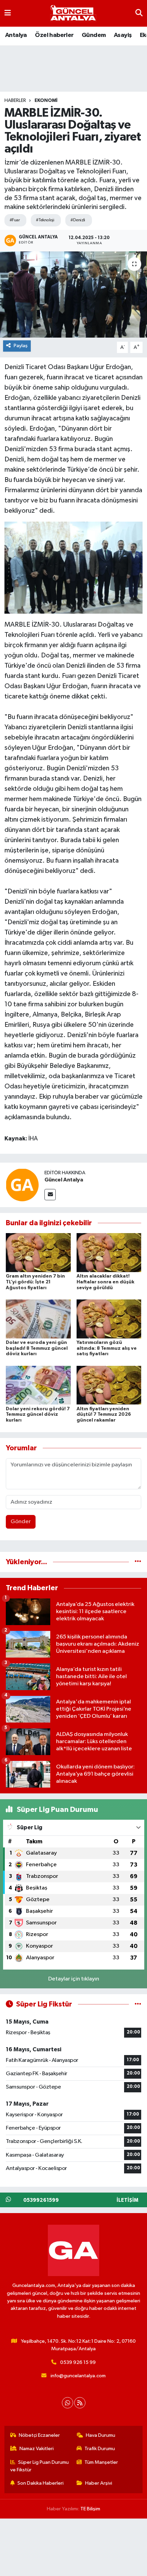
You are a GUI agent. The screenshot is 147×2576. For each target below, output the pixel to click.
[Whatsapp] (68, 2403)
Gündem (94, 35)
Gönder (21, 1522)
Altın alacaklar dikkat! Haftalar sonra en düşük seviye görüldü (105, 1282)
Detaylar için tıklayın (74, 1979)
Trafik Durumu (100, 2449)
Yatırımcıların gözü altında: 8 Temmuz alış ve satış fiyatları (107, 1348)
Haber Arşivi (99, 2483)
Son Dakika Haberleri (41, 2483)
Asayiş (123, 35)
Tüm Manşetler (101, 2462)
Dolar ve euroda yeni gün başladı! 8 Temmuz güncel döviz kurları (37, 1348)
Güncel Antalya (64, 1180)
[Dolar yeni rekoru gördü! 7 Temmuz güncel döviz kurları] (38, 1385)
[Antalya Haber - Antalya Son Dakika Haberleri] (73, 14)
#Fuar (15, 220)
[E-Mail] (50, 1195)
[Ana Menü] (8, 13)
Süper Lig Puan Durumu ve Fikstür (40, 2466)
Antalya (16, 35)
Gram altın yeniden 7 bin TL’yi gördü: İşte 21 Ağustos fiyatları (35, 1282)
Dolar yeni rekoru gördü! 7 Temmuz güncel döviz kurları (38, 1415)
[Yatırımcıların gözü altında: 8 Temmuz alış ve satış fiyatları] (109, 1319)
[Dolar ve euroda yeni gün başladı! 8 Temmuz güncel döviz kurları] (38, 1319)
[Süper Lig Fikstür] (138, 2004)
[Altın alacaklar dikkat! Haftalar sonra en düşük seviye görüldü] (109, 1252)
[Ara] (139, 13)
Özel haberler (54, 35)
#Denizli (78, 220)
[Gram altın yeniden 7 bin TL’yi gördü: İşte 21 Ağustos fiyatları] (38, 1252)
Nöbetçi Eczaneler (39, 2435)
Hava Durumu (101, 2435)
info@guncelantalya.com (78, 2376)
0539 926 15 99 (78, 2362)
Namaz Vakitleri (37, 2449)
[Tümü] (138, 1562)
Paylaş (21, 346)
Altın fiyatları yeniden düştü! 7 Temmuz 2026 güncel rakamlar (104, 1415)
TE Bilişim (90, 2509)
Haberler (15, 101)
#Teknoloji (45, 220)
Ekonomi (46, 101)
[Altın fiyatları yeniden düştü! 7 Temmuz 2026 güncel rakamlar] (109, 1385)
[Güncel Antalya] (22, 1185)
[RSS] (80, 2403)
